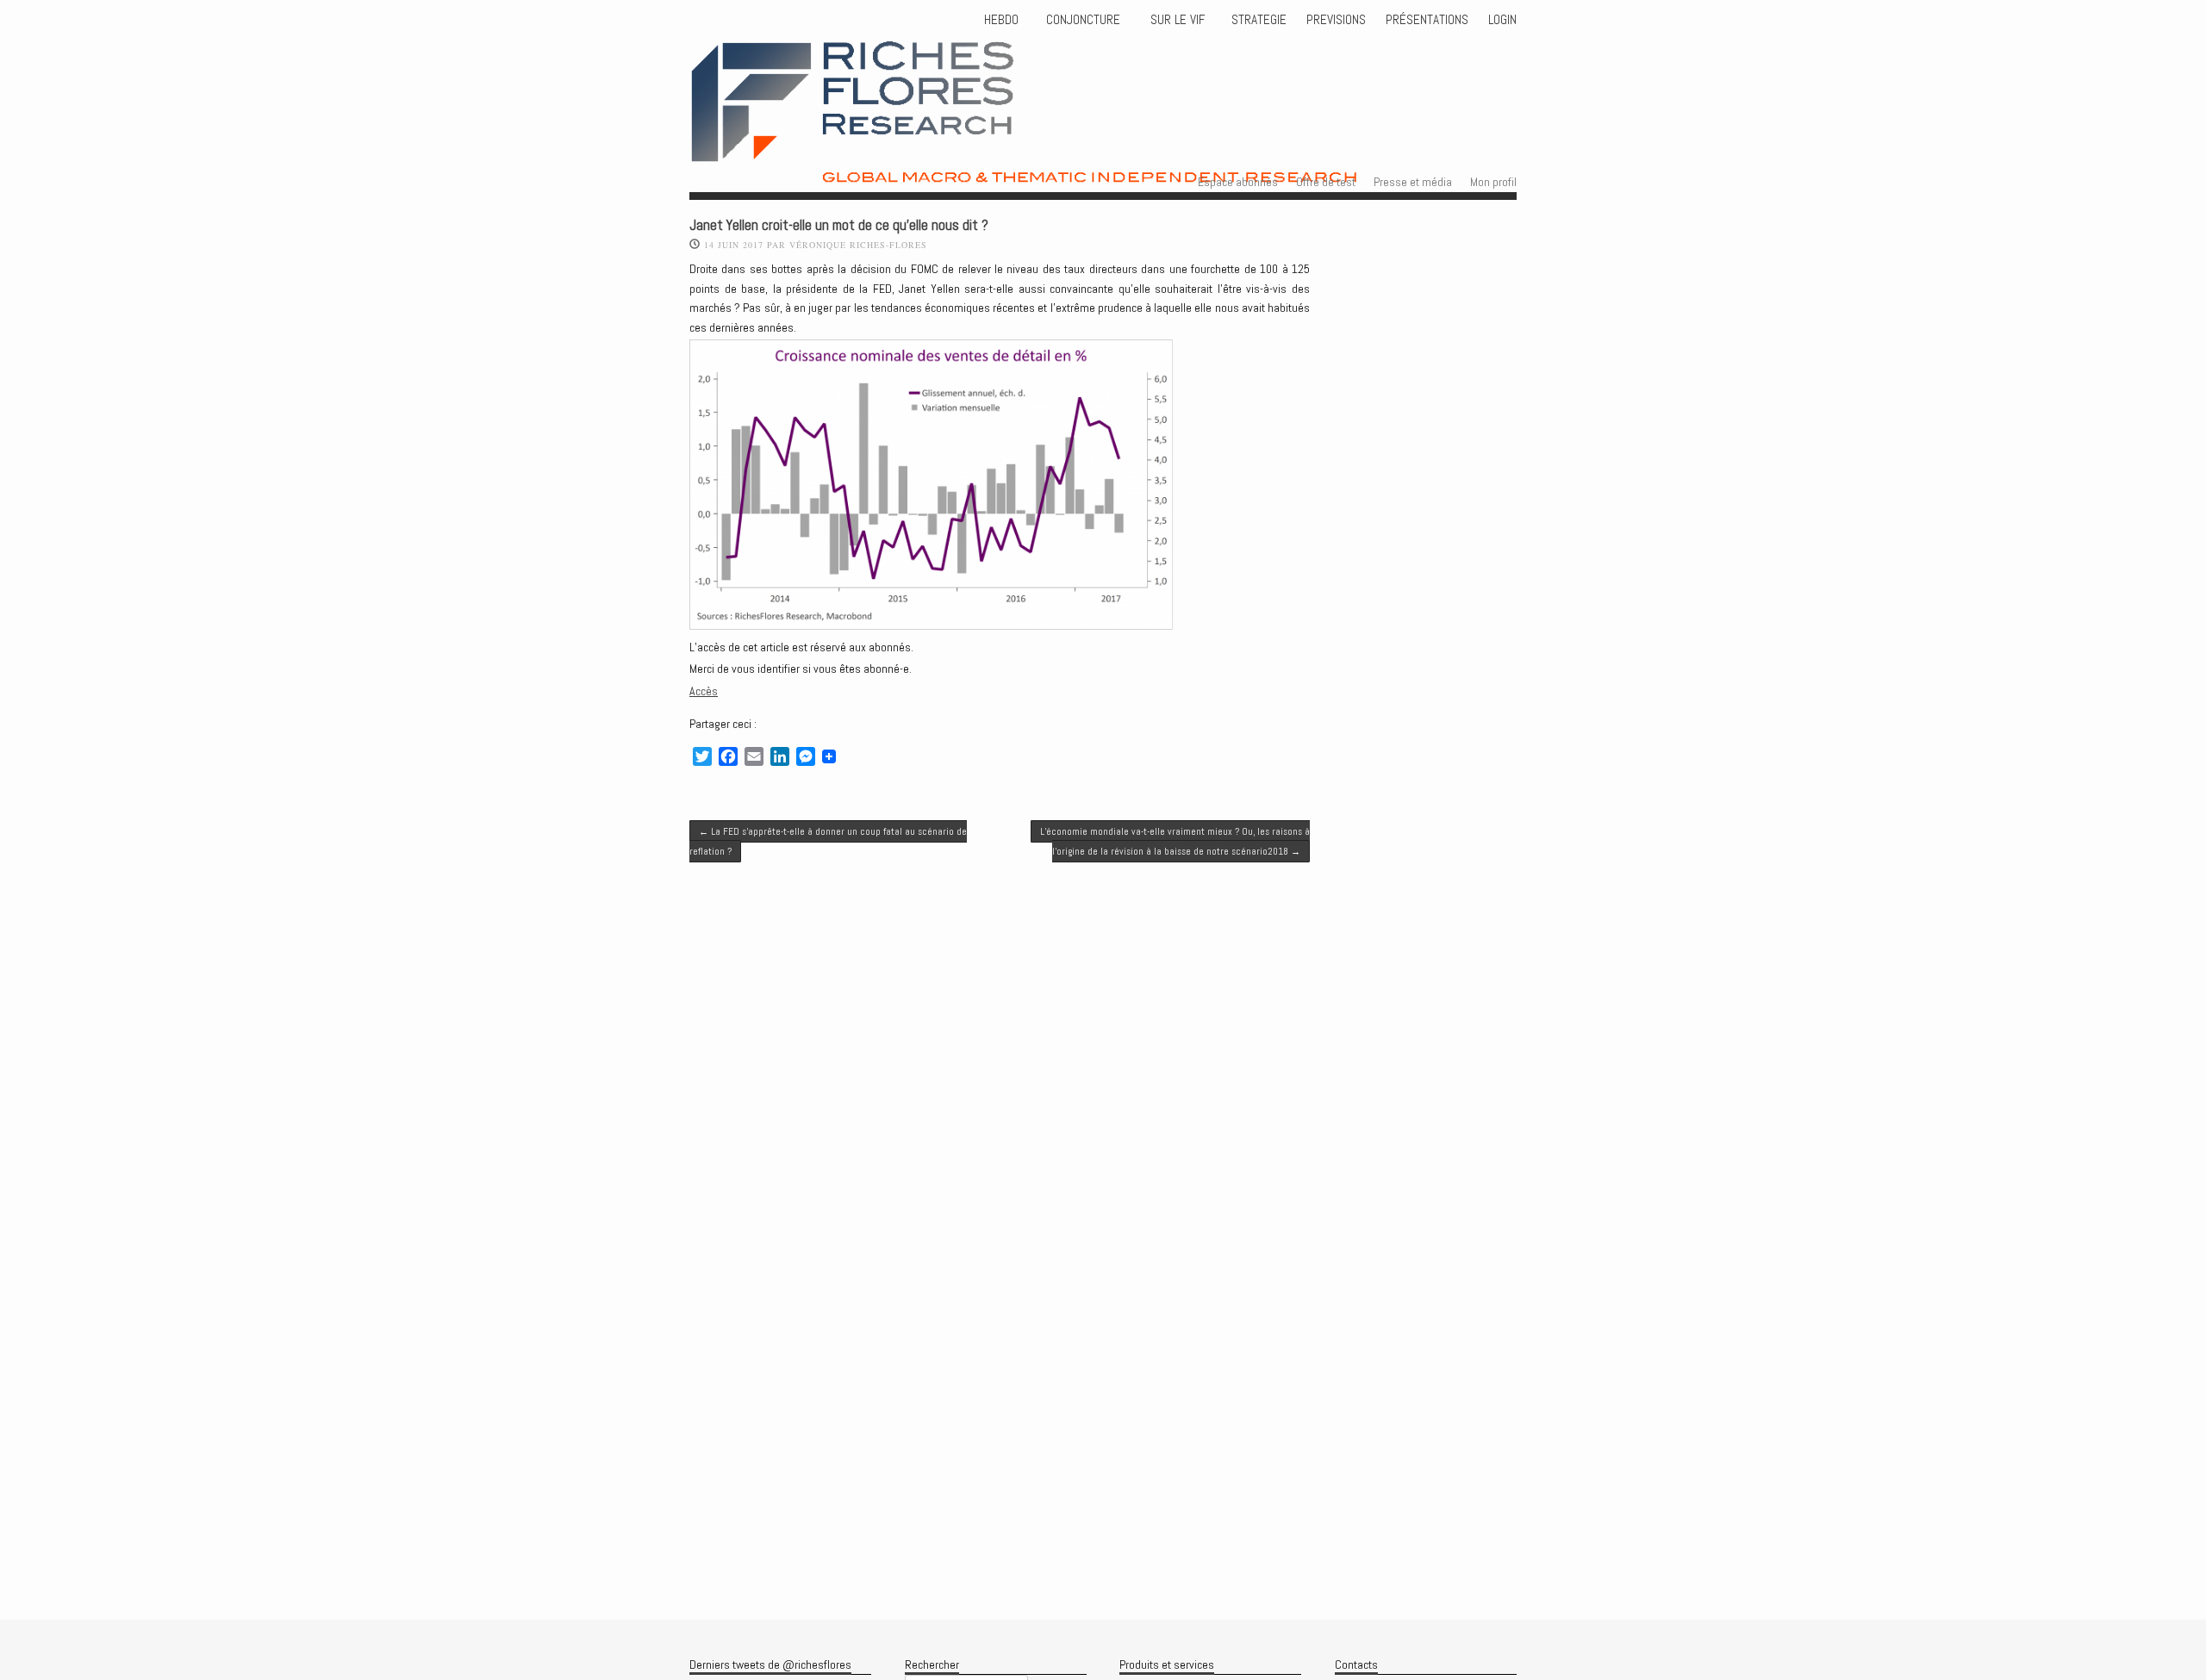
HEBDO (1001, 20)
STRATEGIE (1257, 20)
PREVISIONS (1336, 20)
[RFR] (1087, 168)
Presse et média (1413, 182)
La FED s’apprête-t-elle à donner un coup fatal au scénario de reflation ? (828, 841)
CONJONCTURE (1085, 20)
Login (1502, 20)
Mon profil (1493, 182)
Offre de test (1326, 182)
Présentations (1427, 20)
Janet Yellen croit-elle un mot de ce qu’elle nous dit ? (839, 225)
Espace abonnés (1238, 182)
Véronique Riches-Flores (858, 245)
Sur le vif (1176, 20)
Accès (704, 691)
